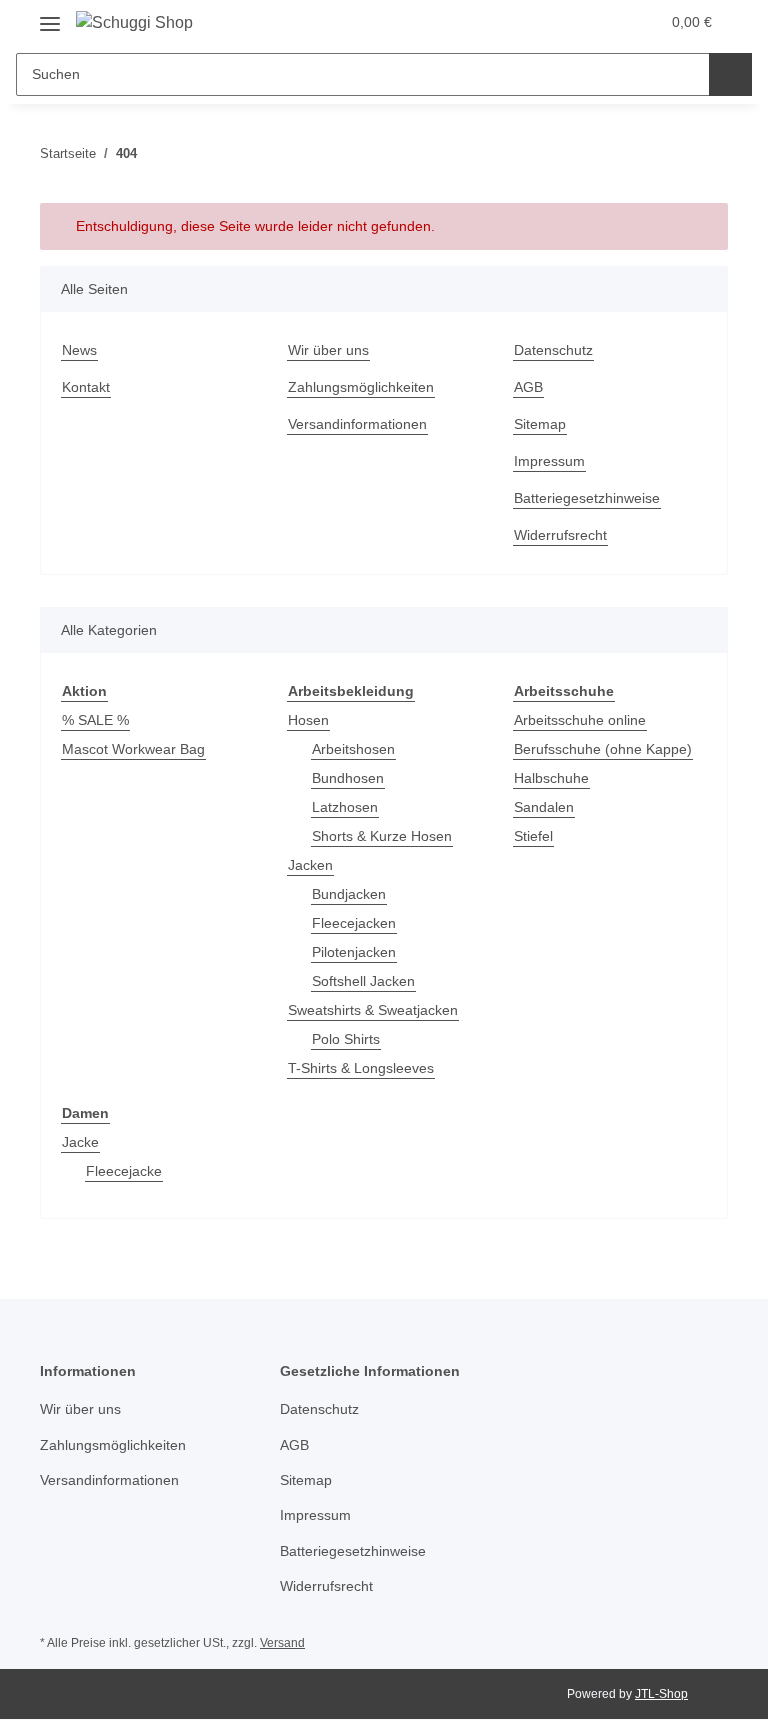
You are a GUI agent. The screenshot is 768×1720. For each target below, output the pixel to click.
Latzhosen (345, 807)
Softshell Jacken (363, 981)
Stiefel (533, 836)
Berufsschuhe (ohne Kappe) (603, 749)
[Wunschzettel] (605, 22)
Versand (282, 1643)
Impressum (549, 461)
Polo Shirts (346, 1039)
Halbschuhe (551, 778)
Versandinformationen (357, 424)
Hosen (308, 720)
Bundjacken (349, 894)
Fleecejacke (124, 1171)
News (79, 350)
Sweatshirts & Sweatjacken (373, 1010)
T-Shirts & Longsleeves (361, 1068)
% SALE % (95, 720)
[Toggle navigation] (50, 16)
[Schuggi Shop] (134, 23)
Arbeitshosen (353, 749)
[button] (565, 22)
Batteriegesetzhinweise (587, 498)
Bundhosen (348, 778)
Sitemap (540, 424)
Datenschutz (553, 350)
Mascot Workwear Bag (133, 749)
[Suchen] (730, 74)
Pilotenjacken (354, 952)
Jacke (80, 1142)
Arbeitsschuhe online (580, 720)
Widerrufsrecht (560, 535)
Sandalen (544, 807)
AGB (528, 387)
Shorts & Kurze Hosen (382, 836)
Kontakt (86, 387)
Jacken (310, 865)
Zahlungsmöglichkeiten (361, 387)
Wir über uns (328, 350)
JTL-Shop (661, 1694)
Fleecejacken (354, 923)
